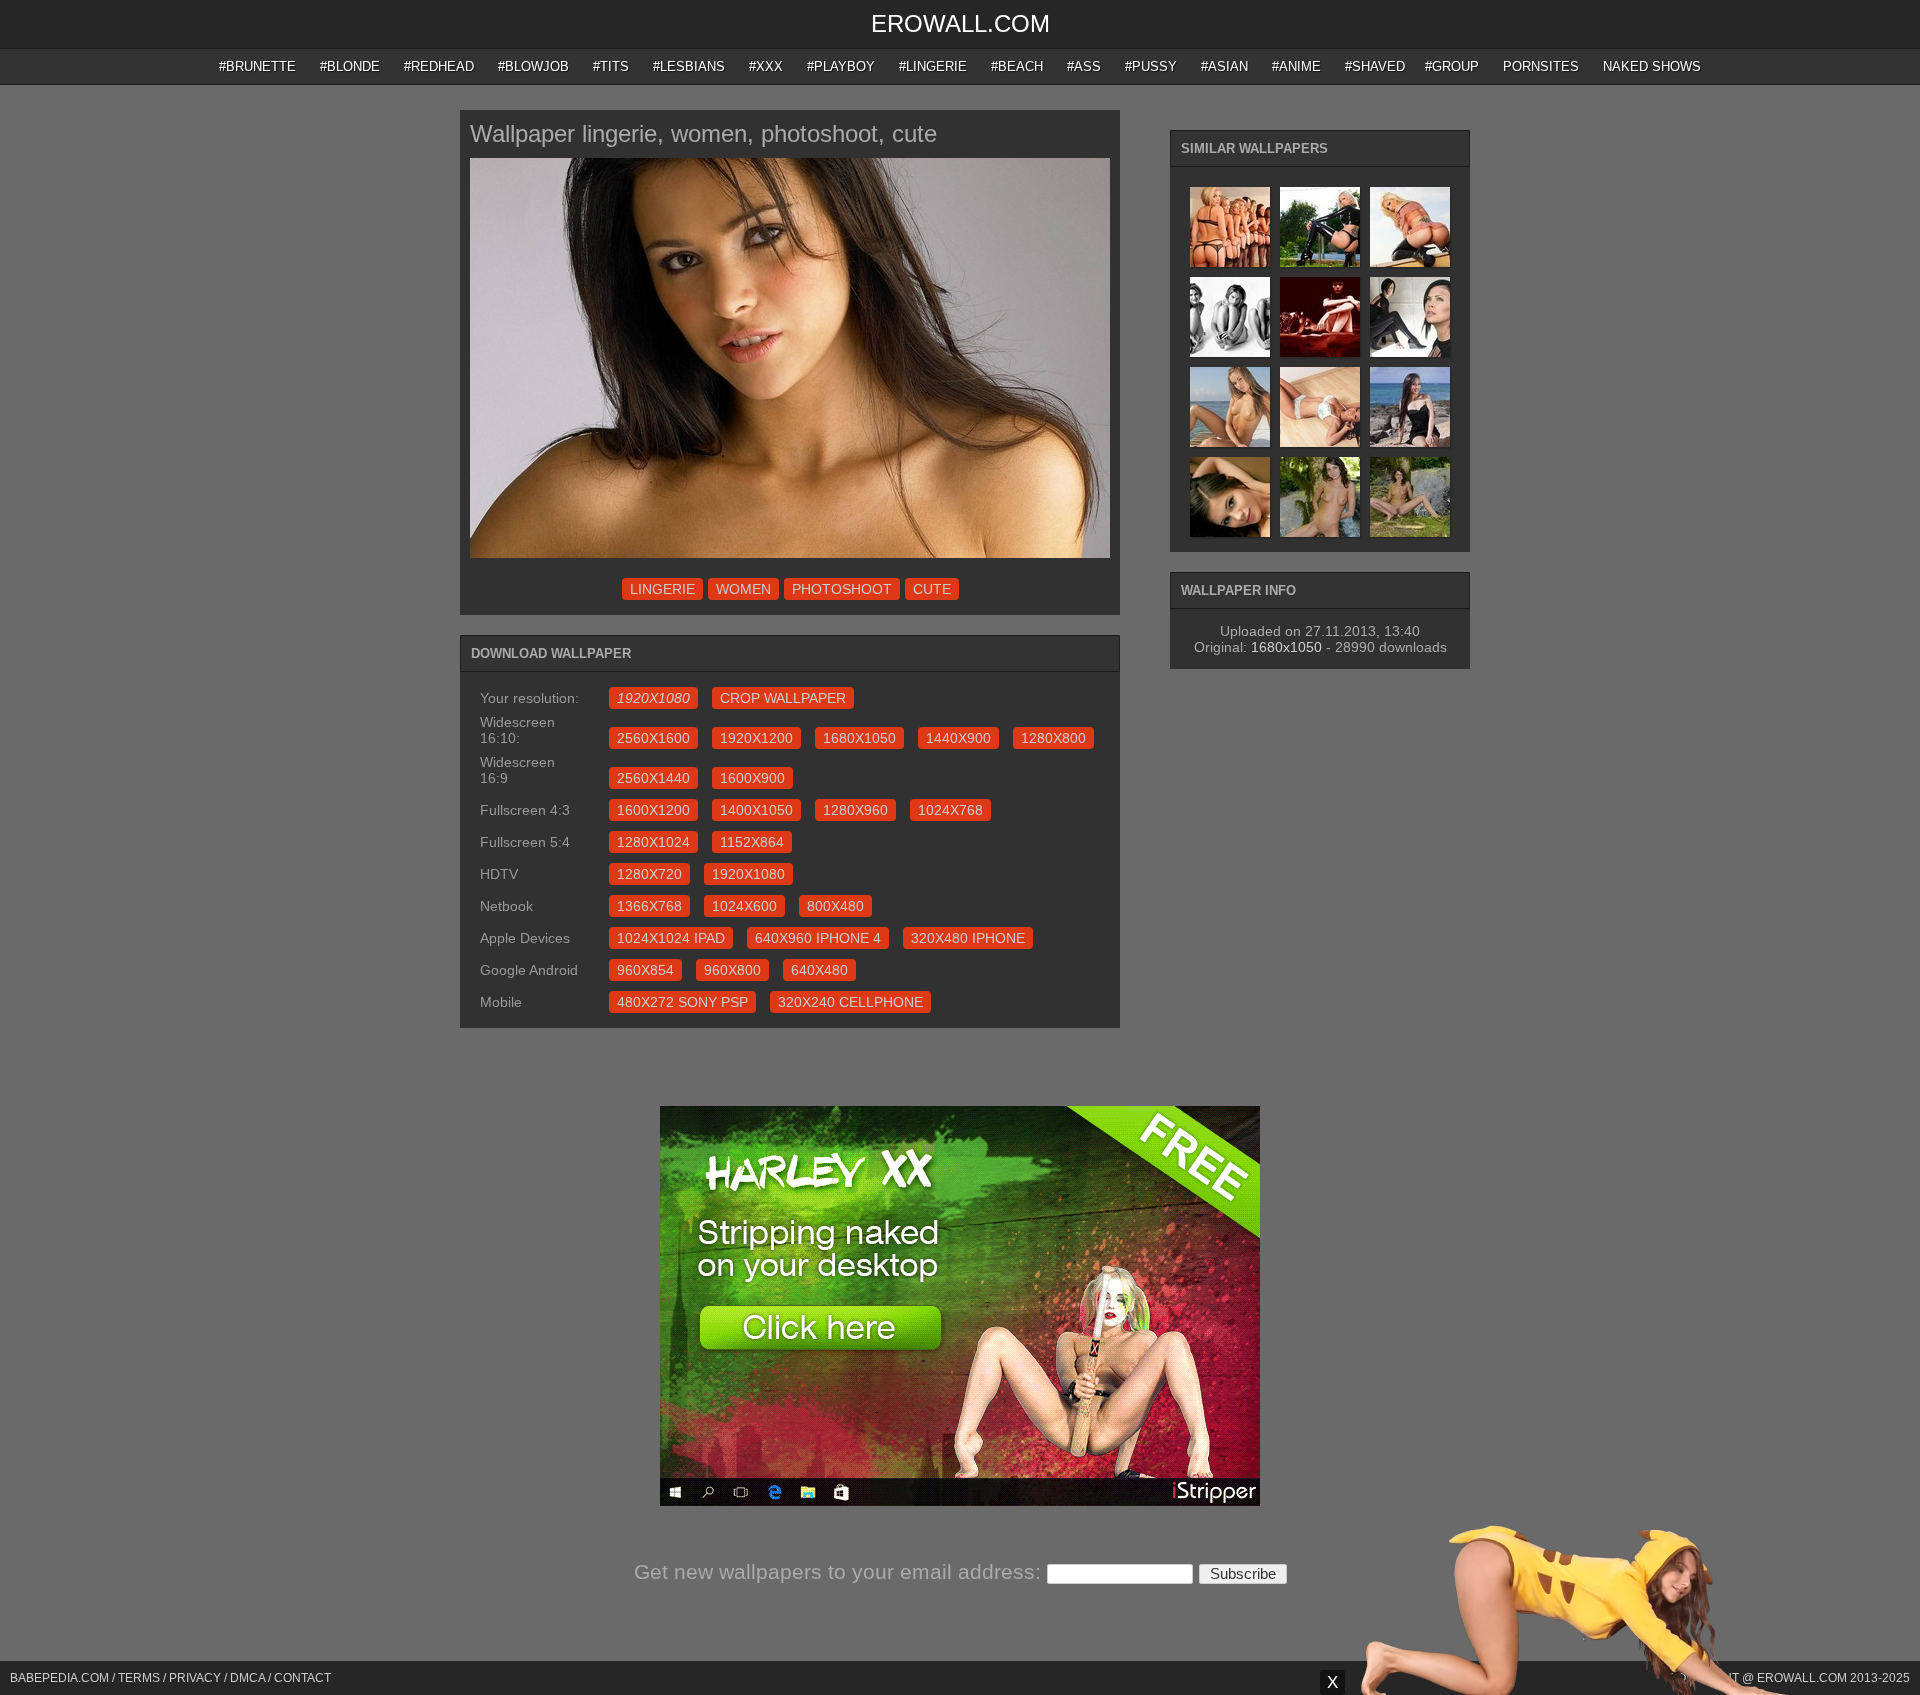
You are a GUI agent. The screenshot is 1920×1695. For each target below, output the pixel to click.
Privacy (195, 1678)
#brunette (257, 66)
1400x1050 (756, 810)
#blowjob (533, 66)
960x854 (645, 970)
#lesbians (689, 66)
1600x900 (752, 778)
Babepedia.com (59, 1678)
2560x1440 (653, 778)
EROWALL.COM (960, 23)
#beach (1017, 66)
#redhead (439, 66)
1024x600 (744, 906)
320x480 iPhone (968, 938)
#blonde (350, 66)
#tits (611, 66)
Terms (139, 1678)
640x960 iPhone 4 (818, 938)
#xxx (766, 66)
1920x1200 (756, 738)
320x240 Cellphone (850, 1002)
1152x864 (752, 842)
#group (1452, 66)
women (743, 589)
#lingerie (933, 66)
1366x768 (649, 906)
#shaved (1375, 66)
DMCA (247, 1678)
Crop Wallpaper (783, 698)
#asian (1224, 66)
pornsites (1541, 66)
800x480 (835, 906)
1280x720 (649, 874)
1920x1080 (748, 874)
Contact (302, 1678)
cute (932, 589)
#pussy (1151, 66)
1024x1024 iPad (671, 938)
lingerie (662, 589)
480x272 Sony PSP (682, 1002)
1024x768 (950, 810)
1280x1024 (653, 842)
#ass (1084, 66)
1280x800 (1053, 738)
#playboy (841, 66)
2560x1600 (653, 738)
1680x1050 (859, 738)
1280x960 (855, 810)
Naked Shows (1652, 66)
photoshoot (842, 589)
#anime (1296, 66)
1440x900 (958, 738)
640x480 (819, 970)
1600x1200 (653, 810)
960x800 (732, 970)
